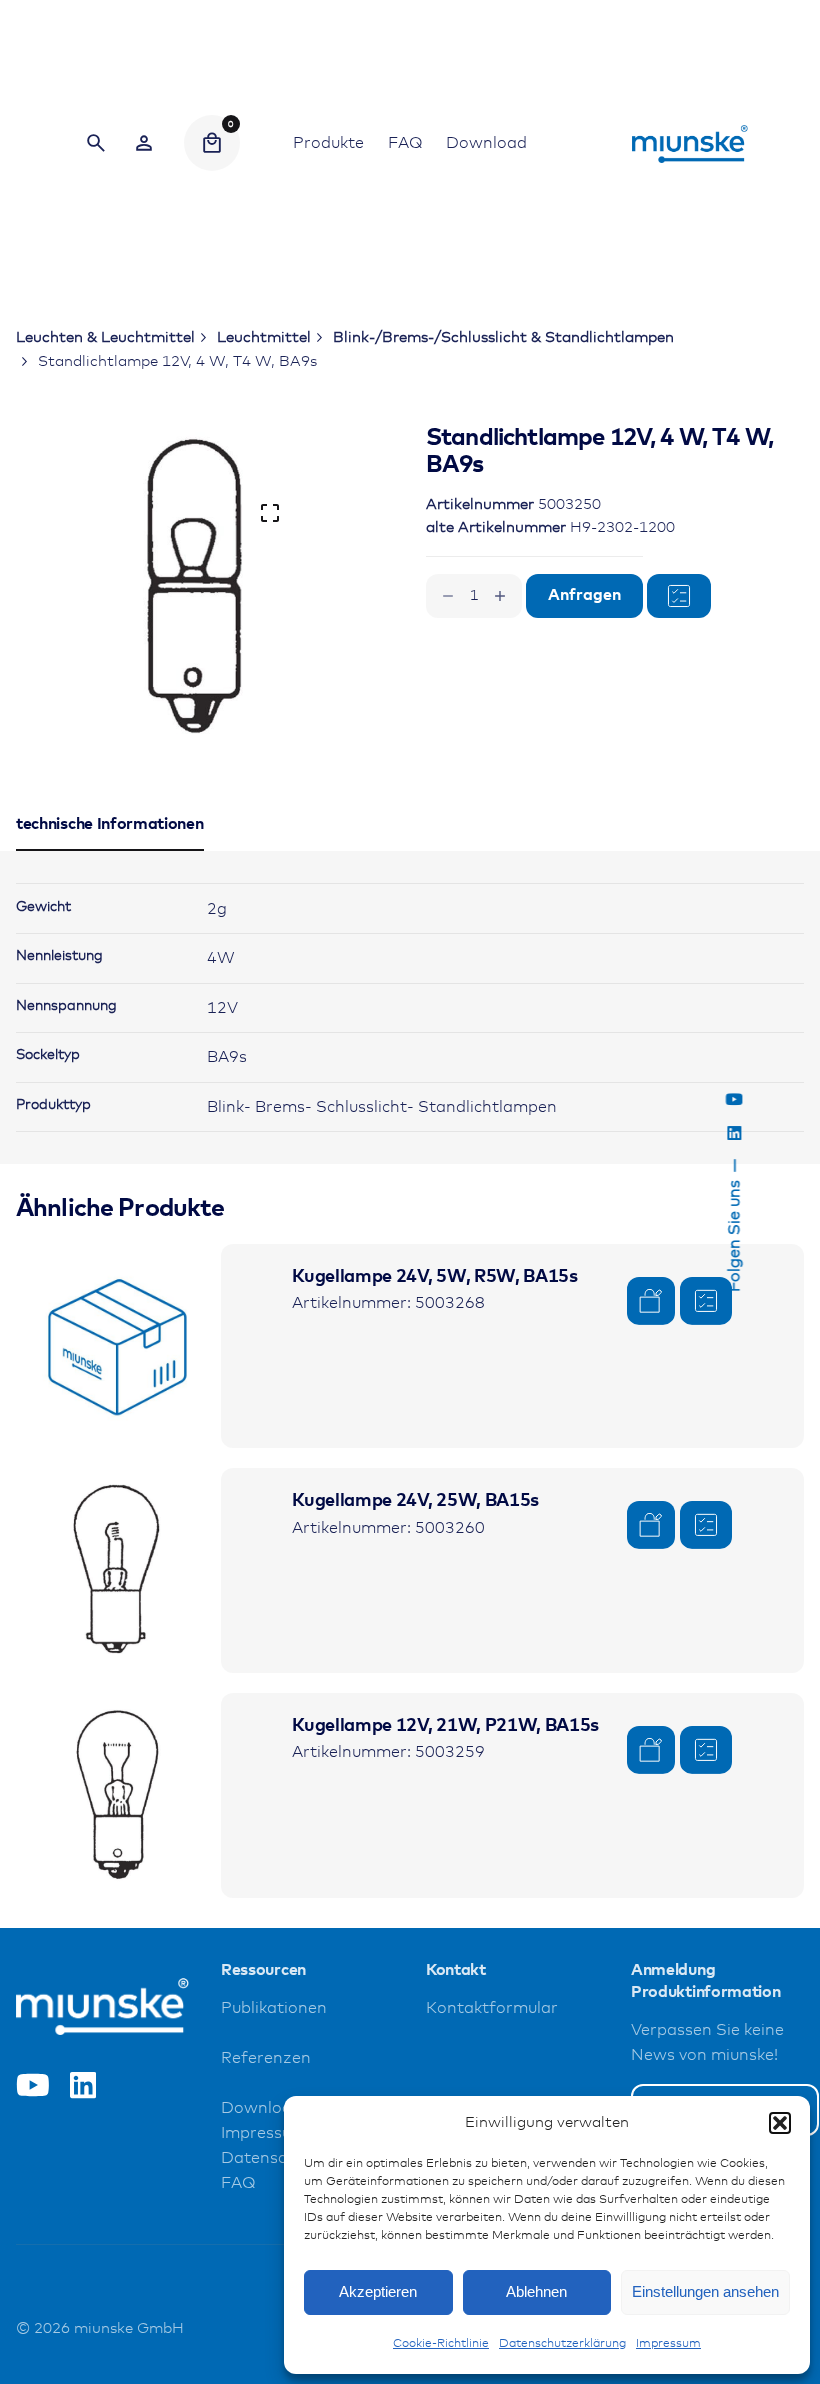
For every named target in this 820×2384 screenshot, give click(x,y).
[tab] (110, 850)
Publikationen (274, 2008)
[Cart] (212, 143)
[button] (780, 2123)
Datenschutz (271, 2158)
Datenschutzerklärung (562, 2344)
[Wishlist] (144, 143)
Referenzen (266, 2058)
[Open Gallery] (270, 513)
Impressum (668, 2344)
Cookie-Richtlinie (441, 2344)
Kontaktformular (492, 2008)
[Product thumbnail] (118, 1346)
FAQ (238, 2183)
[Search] (96, 143)
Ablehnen (536, 2291)
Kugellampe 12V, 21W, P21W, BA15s (445, 1726)
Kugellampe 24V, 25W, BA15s (415, 1501)
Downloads (265, 2108)
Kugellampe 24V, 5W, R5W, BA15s (434, 1277)
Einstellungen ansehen (705, 2291)
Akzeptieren (378, 2291)
